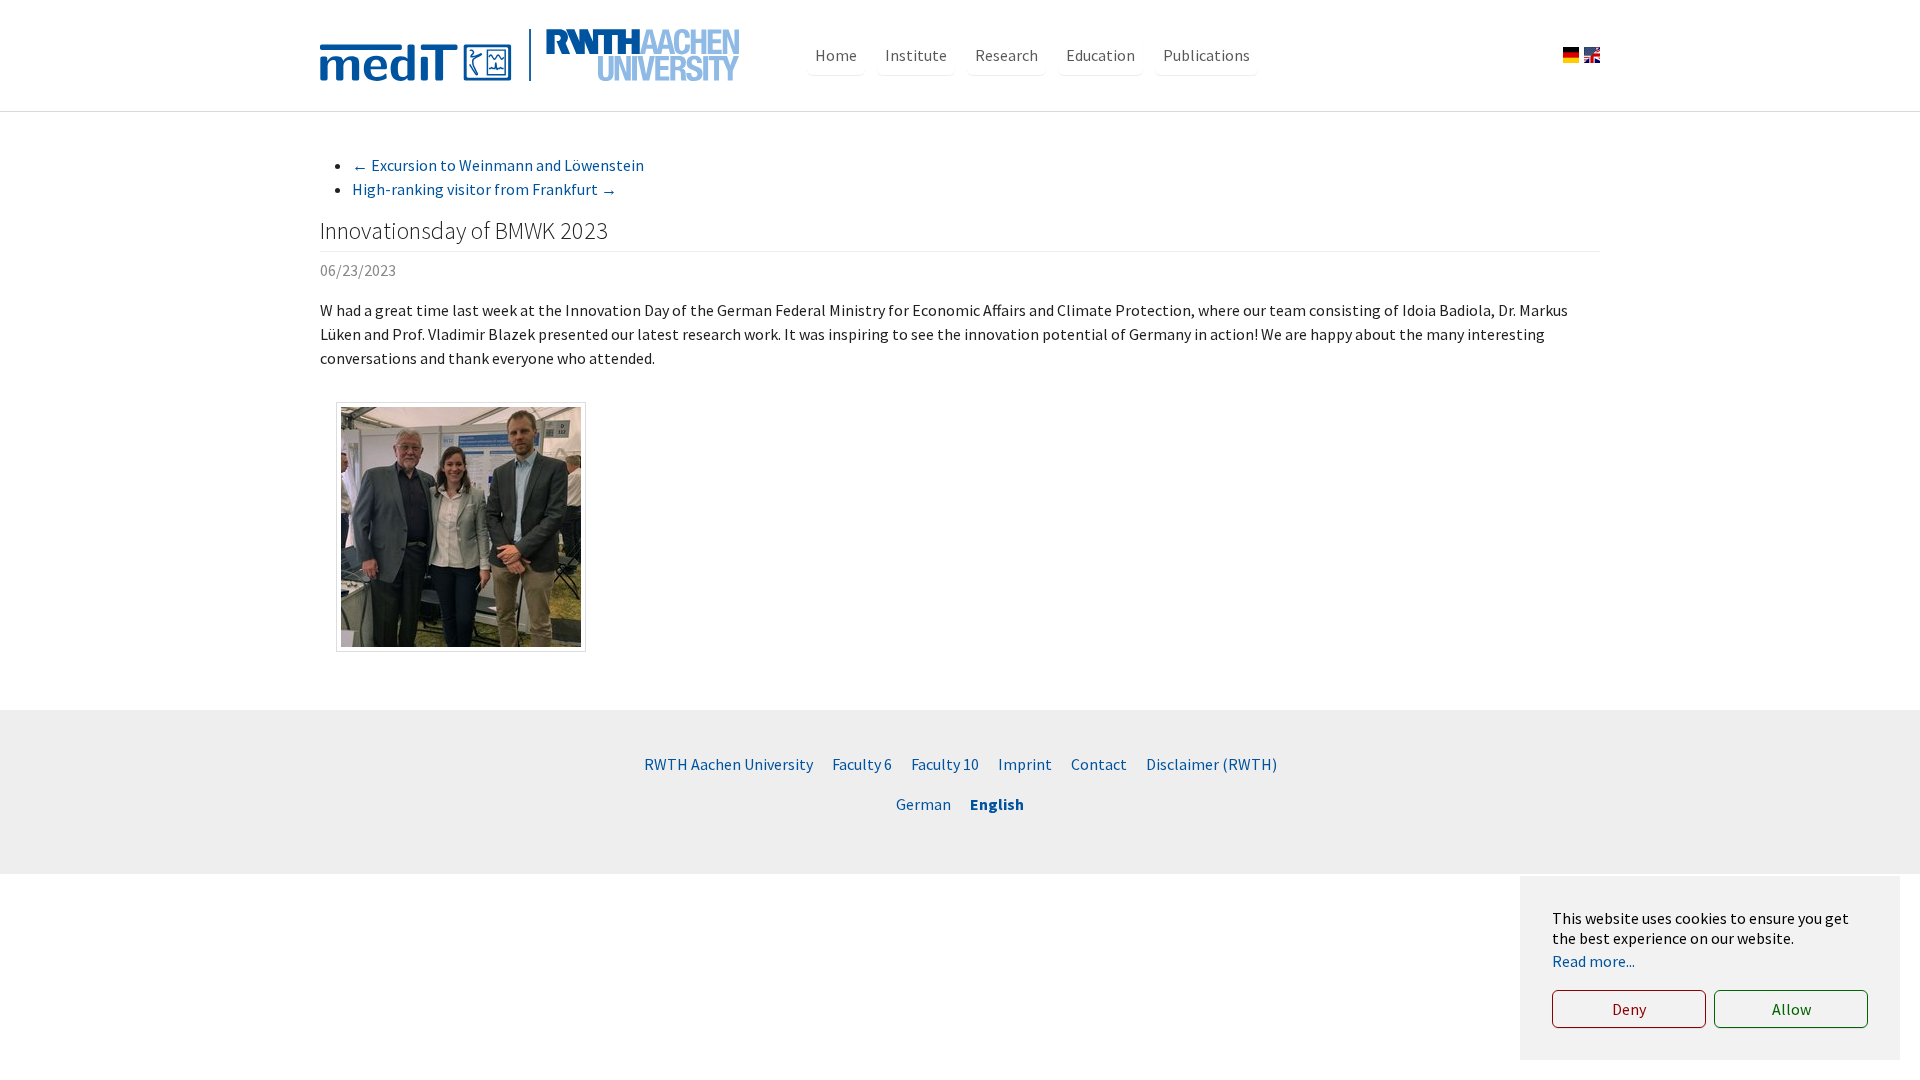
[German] (1571, 55)
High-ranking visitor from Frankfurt (484, 189)
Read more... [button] (1593, 961)
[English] (1592, 55)
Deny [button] (1629, 1009)
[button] (836, 55)
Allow (1791, 1009)
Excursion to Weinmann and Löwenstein (498, 165)
